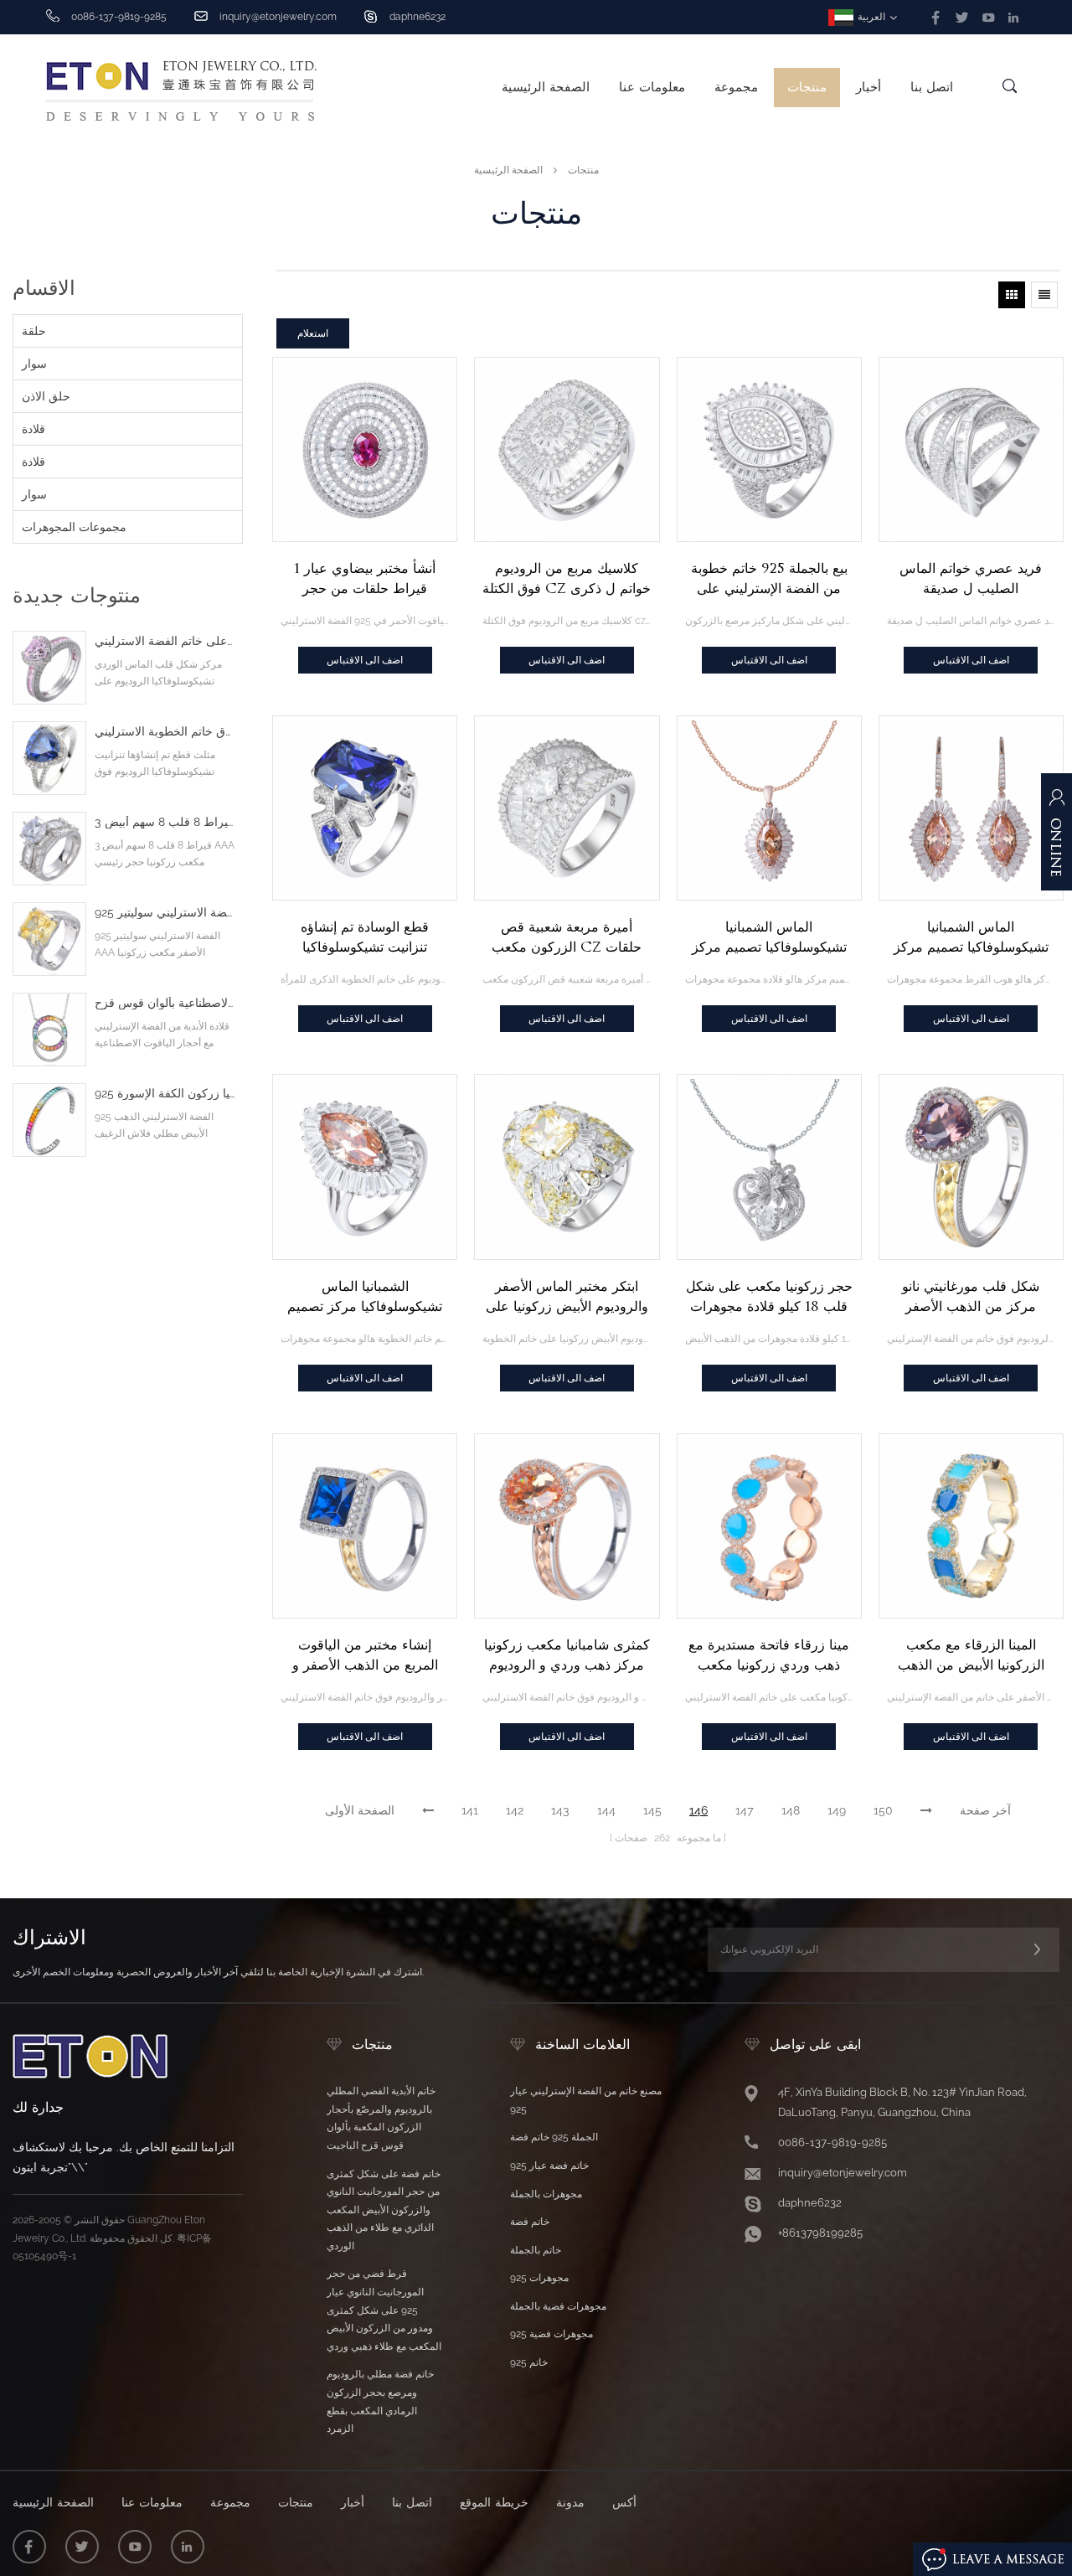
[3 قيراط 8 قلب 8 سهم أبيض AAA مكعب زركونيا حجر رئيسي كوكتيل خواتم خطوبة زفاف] (49, 849)
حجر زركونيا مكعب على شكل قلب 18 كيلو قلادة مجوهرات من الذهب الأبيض (769, 1298)
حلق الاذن (46, 396)
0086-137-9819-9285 (832, 2142)
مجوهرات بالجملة (546, 2194)
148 (791, 1810)
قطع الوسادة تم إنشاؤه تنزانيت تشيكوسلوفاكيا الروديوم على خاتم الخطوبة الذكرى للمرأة (365, 938)
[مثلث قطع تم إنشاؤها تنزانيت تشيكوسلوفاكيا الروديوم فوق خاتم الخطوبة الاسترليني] (49, 758)
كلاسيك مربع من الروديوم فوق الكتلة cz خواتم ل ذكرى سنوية (567, 580)
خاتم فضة (530, 2222)
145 (652, 1810)
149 (837, 1810)
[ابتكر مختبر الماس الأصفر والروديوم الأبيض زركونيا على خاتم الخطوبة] (567, 1167)
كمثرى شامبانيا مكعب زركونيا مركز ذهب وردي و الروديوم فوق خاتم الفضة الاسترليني (567, 1656)
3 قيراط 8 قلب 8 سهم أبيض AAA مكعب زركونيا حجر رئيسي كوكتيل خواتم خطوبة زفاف (165, 822)
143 (560, 1810)
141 (470, 1810)
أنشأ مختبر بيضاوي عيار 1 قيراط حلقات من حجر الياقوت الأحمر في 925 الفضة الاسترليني (365, 580)
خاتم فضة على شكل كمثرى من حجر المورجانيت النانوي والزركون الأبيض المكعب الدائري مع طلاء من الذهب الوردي (384, 2210)
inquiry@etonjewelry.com (278, 17)
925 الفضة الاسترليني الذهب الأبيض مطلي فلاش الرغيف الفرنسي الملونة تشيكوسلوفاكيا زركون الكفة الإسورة (165, 1094)
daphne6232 (417, 17)
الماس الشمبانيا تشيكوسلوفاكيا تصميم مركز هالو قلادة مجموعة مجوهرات (769, 938)
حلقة (34, 331)
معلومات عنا (652, 87)
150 (883, 1810)
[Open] (1057, 840)
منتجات (807, 87)
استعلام (313, 333)
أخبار (868, 87)
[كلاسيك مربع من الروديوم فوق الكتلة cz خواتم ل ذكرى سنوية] (567, 449)
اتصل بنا (932, 87)
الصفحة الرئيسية (546, 87)
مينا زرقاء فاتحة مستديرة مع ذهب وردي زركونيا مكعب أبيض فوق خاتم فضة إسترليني (769, 1656)
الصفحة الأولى (360, 1810)
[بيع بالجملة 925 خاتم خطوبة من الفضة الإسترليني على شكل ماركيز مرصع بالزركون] (769, 449)
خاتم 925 (529, 2362)
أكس (624, 2502)
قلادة (33, 429)
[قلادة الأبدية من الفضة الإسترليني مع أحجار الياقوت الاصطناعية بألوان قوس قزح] (49, 1030)
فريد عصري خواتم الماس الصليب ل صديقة (971, 578)
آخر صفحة (985, 1810)
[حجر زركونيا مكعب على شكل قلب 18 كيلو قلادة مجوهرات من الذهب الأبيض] (769, 1167)
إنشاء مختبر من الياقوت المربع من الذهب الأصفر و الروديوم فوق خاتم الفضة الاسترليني (365, 1656)
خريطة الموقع (494, 2502)
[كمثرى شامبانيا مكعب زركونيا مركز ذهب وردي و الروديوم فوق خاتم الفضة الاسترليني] (567, 1526)
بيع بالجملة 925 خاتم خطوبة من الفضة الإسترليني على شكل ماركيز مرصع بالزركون (769, 580)
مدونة (570, 2502)
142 (515, 1810)
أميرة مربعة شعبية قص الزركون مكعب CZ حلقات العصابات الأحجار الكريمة (567, 938)
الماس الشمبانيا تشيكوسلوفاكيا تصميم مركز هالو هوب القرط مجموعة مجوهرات (971, 938)
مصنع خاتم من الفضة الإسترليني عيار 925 (586, 2100)
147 (745, 1810)
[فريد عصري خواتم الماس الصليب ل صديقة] (971, 449)
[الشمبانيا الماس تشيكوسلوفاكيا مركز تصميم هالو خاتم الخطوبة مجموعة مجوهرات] (365, 1167)
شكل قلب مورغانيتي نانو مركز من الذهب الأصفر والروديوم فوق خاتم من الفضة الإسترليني (971, 1298)
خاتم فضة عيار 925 (549, 2166)
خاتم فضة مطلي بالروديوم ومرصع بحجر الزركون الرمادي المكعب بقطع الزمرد (380, 2401)
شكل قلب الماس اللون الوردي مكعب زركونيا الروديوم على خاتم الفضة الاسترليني (165, 641)
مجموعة (736, 87)
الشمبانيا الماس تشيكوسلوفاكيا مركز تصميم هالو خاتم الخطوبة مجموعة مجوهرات (365, 1298)
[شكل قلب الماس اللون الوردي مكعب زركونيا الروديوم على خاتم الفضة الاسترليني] (49, 668)
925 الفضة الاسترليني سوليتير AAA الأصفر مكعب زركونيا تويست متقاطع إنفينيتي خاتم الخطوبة (165, 913)
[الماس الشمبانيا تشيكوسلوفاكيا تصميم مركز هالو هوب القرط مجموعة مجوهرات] (971, 808)
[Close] (1057, 918)
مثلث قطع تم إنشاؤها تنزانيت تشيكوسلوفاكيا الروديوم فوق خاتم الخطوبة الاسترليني (165, 732)
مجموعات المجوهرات (74, 527)
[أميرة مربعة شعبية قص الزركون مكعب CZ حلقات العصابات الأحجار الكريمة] (567, 808)
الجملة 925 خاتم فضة (554, 2137)
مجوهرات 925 (539, 2278)
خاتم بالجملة (536, 2250)
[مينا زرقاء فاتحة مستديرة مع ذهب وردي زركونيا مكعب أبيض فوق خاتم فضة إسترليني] (769, 1526)
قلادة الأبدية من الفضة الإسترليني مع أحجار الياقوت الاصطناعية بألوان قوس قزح (165, 1003)
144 (606, 1810)
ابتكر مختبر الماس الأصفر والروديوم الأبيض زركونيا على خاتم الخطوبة (567, 1298)
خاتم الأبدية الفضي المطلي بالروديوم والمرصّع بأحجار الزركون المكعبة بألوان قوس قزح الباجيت (381, 2118)
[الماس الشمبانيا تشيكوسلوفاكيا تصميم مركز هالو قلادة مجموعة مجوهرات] (769, 808)
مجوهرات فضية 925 (551, 2334)
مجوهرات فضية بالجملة (558, 2306)
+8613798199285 (820, 2233)
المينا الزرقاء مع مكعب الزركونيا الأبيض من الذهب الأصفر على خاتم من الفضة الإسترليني (971, 1656)
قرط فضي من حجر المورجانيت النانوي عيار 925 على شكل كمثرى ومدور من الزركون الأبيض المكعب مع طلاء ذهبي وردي (384, 2310)
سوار (34, 364)
